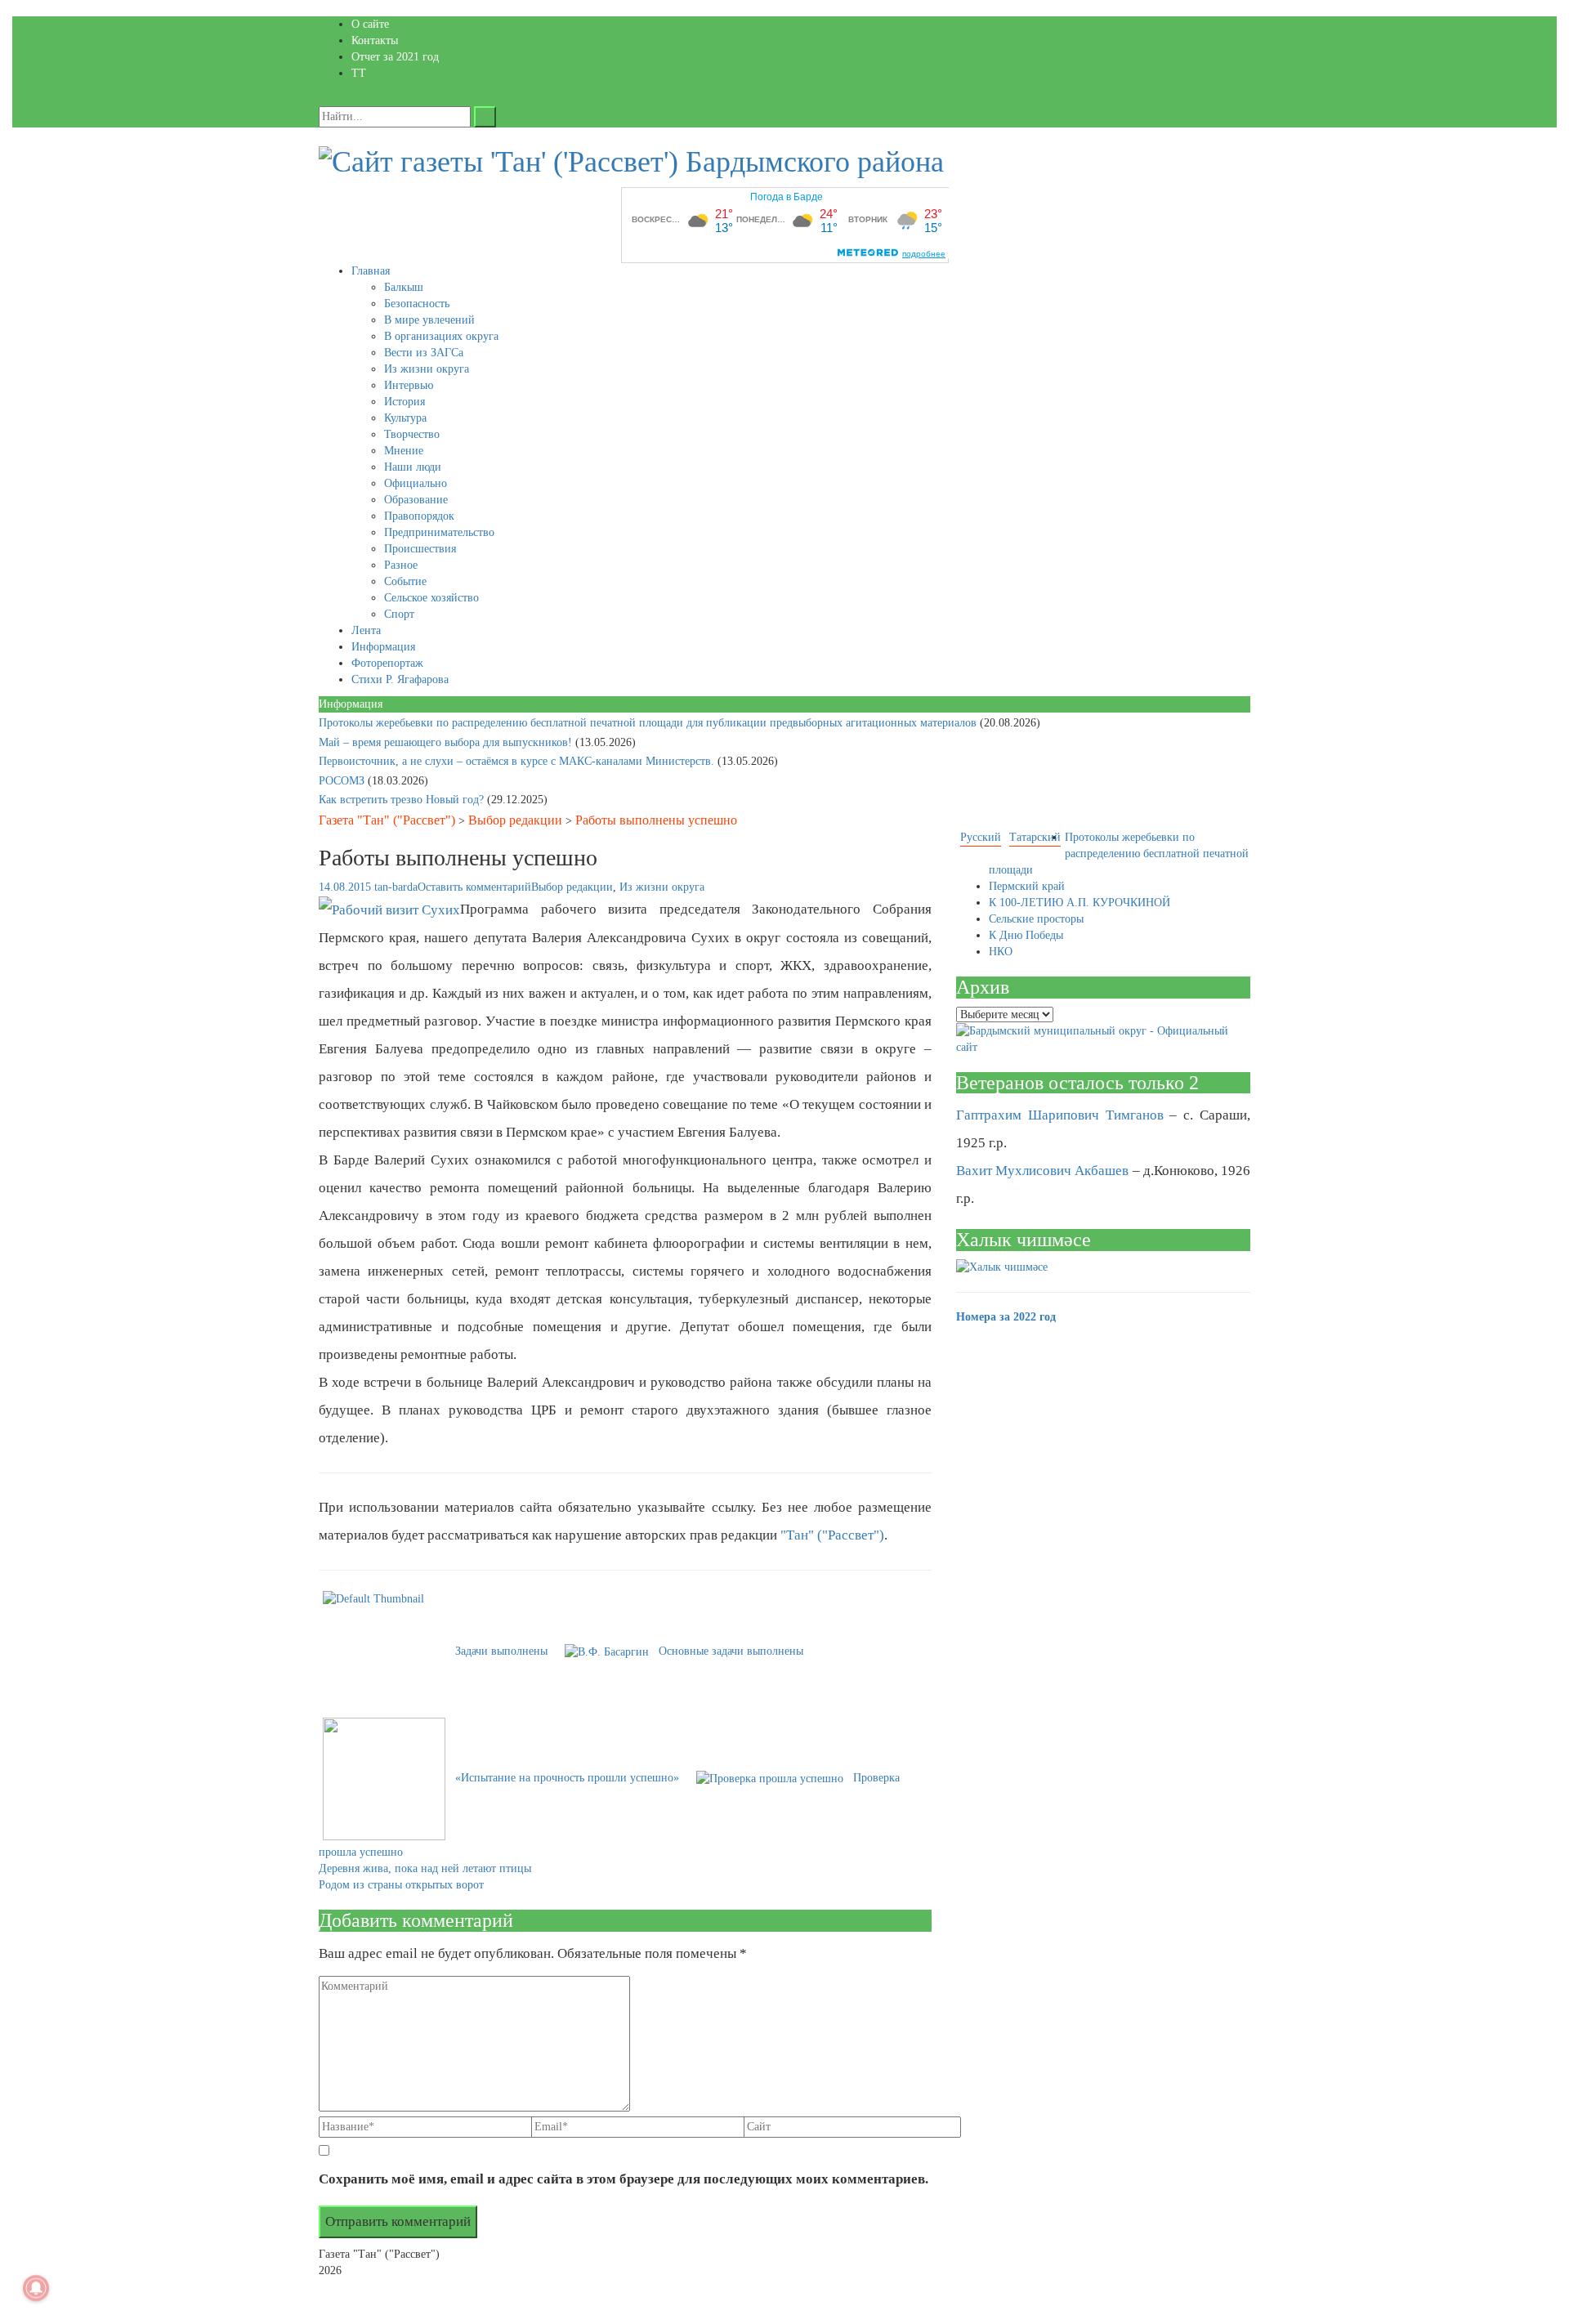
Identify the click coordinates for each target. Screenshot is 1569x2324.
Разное (401, 565)
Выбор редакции (515, 820)
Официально (416, 483)
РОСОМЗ (343, 781)
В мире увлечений (429, 320)
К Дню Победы (1026, 935)
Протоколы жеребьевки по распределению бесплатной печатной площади (1119, 854)
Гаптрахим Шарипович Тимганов (1060, 1115)
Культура (405, 418)
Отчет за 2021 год (395, 57)
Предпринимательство (439, 532)
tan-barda (396, 887)
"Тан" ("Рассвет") (832, 1535)
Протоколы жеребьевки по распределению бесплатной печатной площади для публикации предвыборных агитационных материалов (649, 723)
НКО (1001, 952)
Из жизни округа (427, 369)
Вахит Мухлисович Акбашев (1042, 1171)
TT (359, 73)
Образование (416, 500)
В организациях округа (441, 336)
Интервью (409, 385)
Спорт (399, 614)
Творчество (412, 434)
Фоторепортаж (387, 663)
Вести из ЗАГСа (424, 353)
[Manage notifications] (36, 2288)
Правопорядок (419, 516)
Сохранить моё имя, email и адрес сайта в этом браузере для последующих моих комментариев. (624, 2179)
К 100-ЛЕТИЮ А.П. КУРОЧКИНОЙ (1080, 903)
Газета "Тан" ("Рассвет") (387, 820)
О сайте (370, 24)
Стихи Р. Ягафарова (400, 679)
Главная (371, 271)
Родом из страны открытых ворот (401, 1885)
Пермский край (1027, 886)
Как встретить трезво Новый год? (403, 800)
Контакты (375, 40)
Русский (981, 837)
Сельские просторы (1036, 919)
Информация (383, 647)
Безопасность (417, 304)
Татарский (1035, 837)
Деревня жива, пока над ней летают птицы (425, 1868)
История (405, 402)
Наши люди (413, 467)
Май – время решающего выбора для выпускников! (447, 742)
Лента (366, 630)
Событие (405, 581)
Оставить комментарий (474, 887)
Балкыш (404, 287)
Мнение (404, 451)
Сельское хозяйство (431, 598)
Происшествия (420, 549)
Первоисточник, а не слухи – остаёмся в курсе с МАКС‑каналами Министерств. (518, 761)
